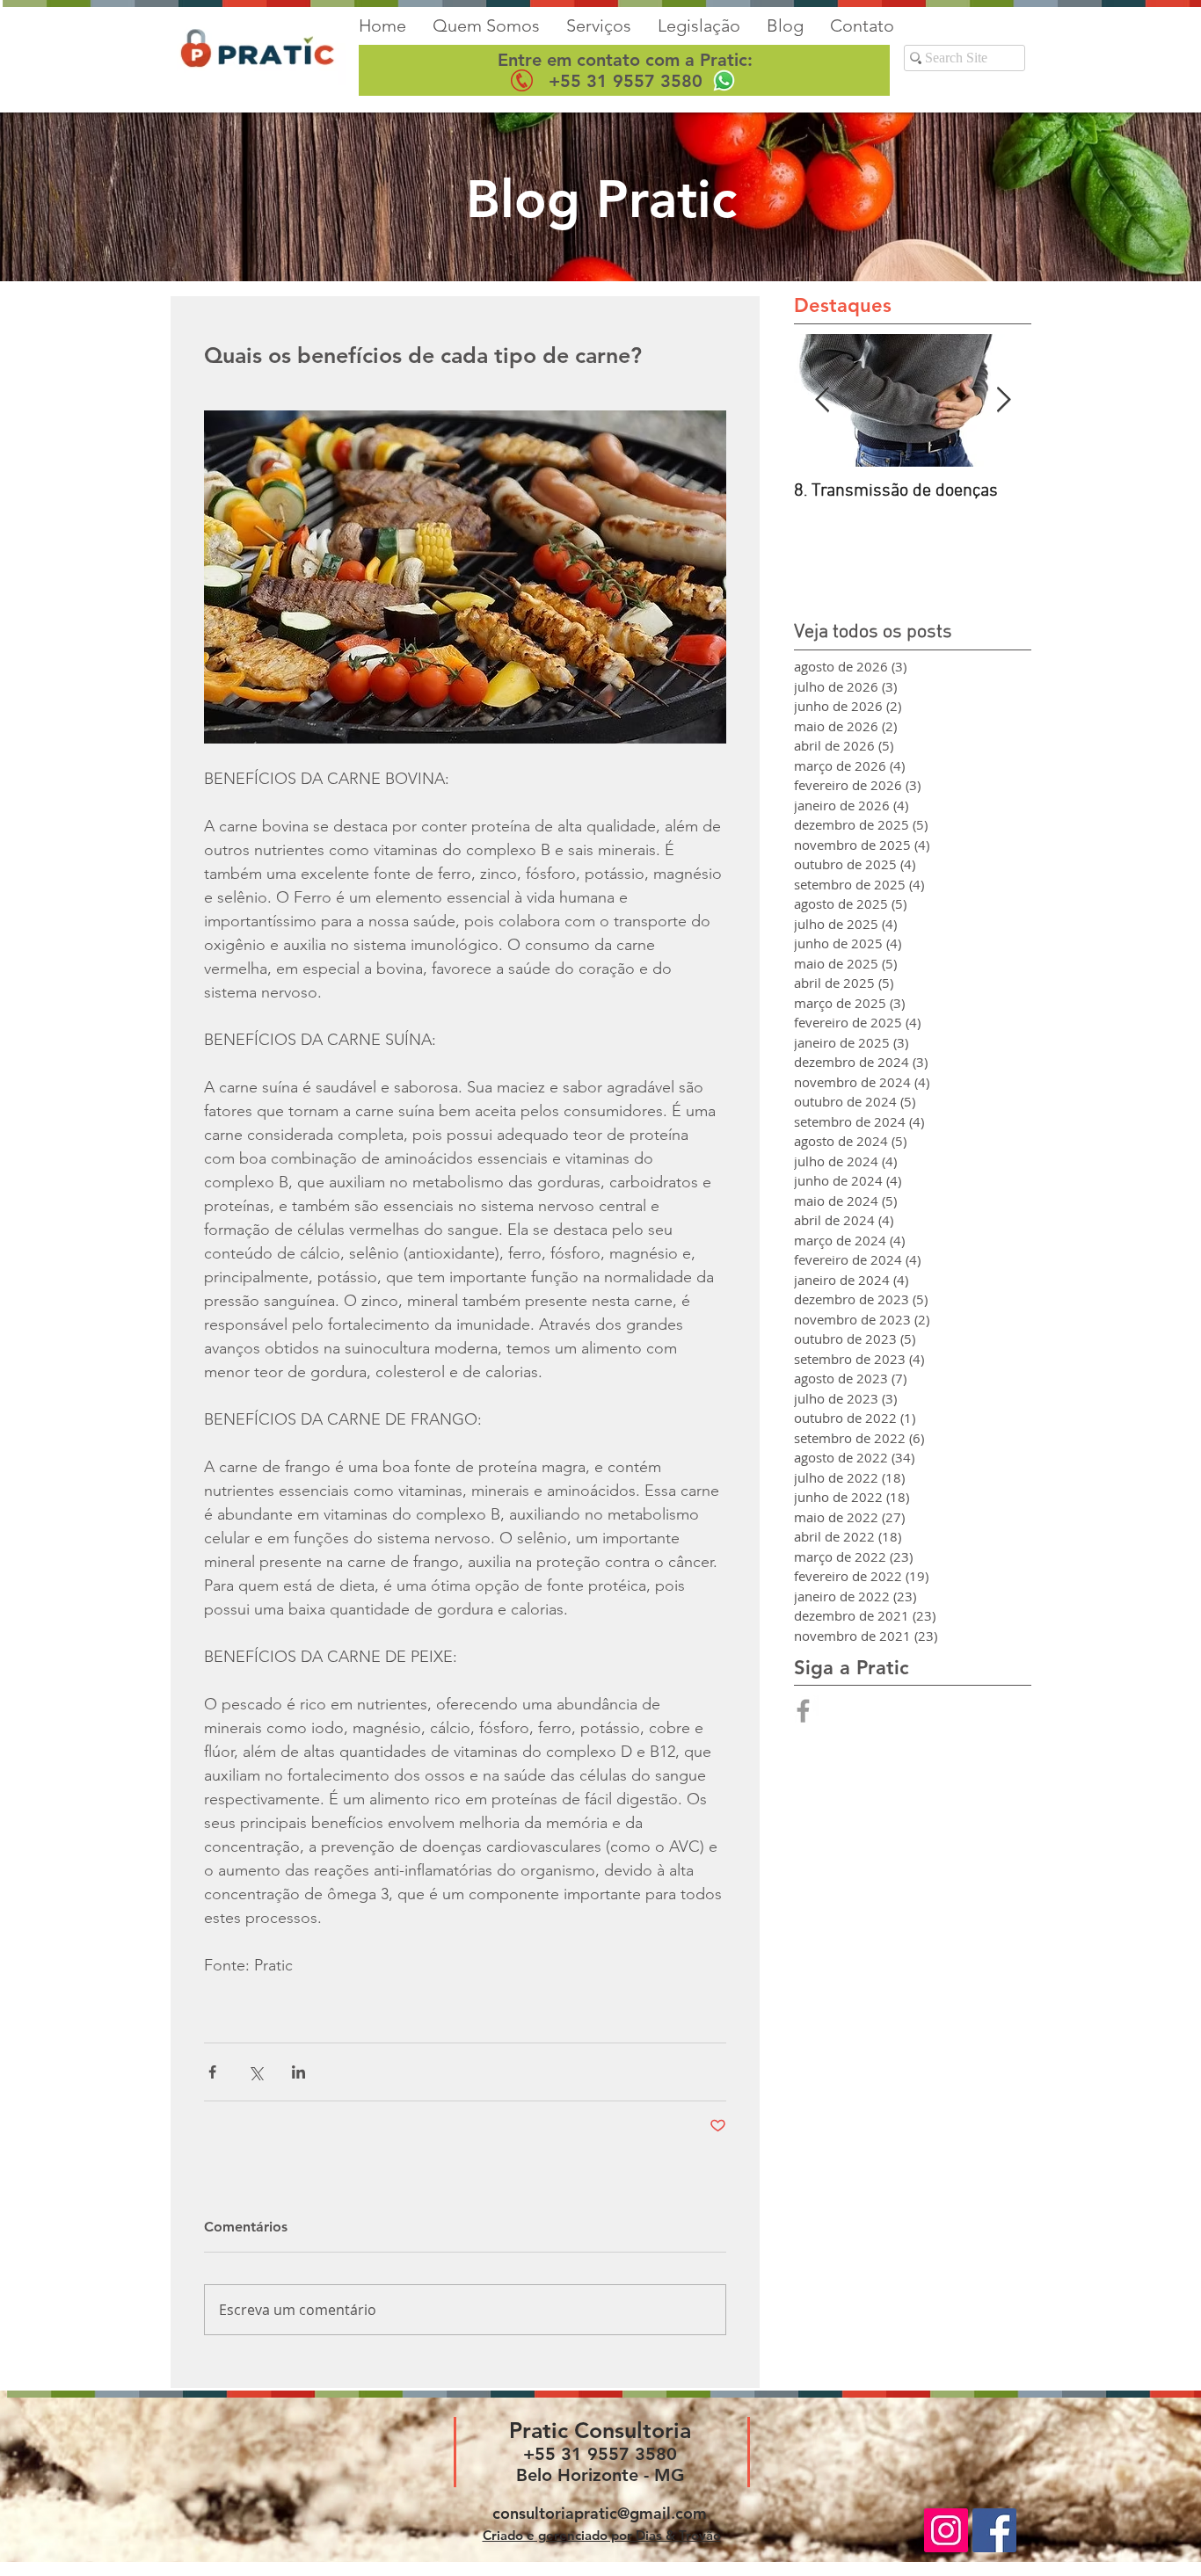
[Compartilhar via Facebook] (212, 2072)
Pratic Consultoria (600, 2430)
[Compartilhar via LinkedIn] (298, 2072)
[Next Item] (1003, 400)
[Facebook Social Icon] (994, 2530)
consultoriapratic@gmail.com (600, 2513)
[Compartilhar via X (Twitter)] (255, 2072)
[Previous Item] (822, 400)
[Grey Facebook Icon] (803, 1711)
